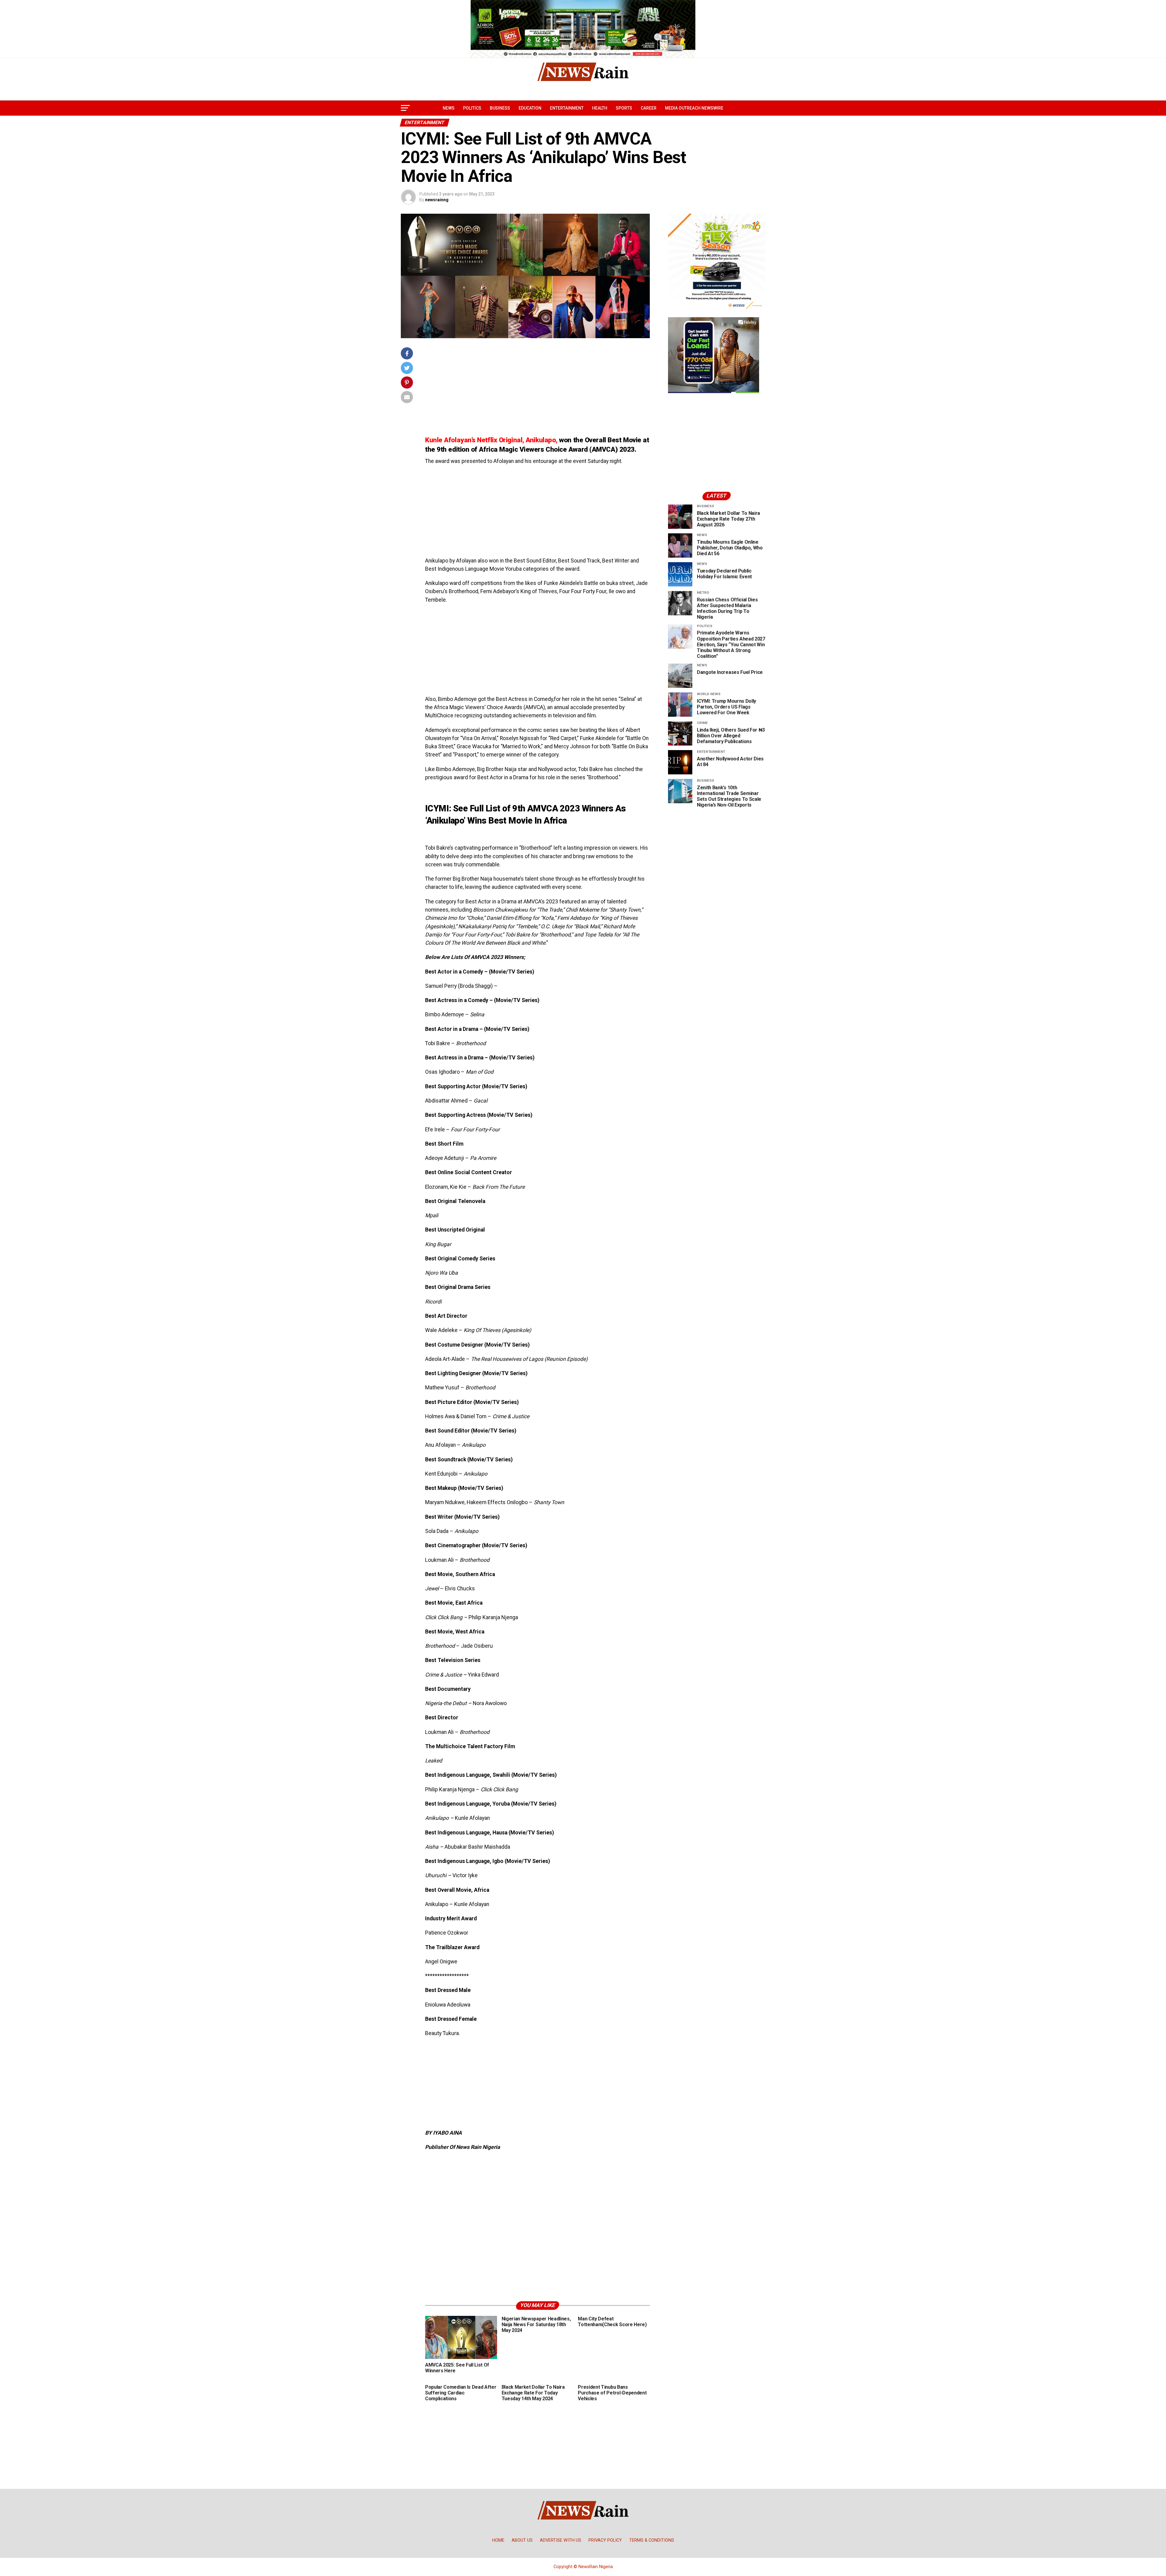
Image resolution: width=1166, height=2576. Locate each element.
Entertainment (567, 108)
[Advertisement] (537, 390)
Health (600, 108)
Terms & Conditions (652, 2540)
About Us (522, 2540)
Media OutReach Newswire (694, 108)
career (649, 108)
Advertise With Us (561, 2540)
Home (498, 2540)
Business (500, 108)
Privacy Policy (605, 2540)
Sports (624, 108)
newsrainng (437, 200)
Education (530, 108)
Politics (472, 108)
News (449, 108)
